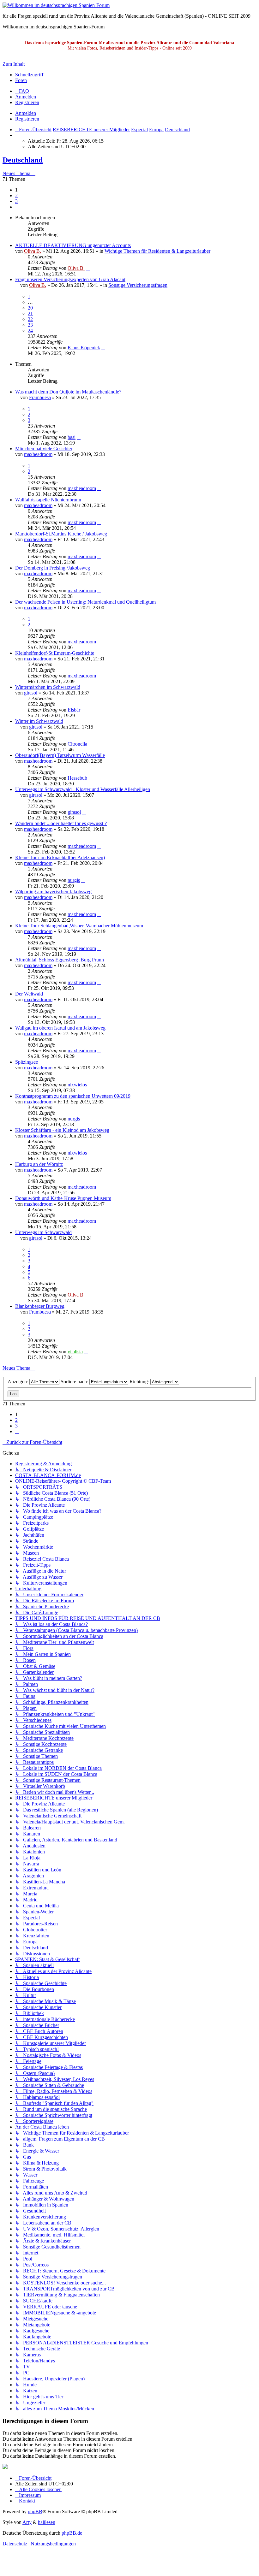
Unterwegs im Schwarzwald (43, 1232)
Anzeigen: (18, 1382)
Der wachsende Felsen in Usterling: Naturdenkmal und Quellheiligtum (85, 602)
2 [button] (16, 195)
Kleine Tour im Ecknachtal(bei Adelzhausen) (60, 857)
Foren (21, 80)
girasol (31, 693)
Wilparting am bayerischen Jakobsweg (53, 892)
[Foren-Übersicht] (56, 5)
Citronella (77, 744)
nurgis (74, 880)
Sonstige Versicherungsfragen (138, 285)
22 (30, 319)
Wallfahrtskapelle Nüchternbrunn (48, 500)
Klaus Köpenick (84, 348)
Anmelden (26, 113)
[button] (17, 207)
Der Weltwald (29, 994)
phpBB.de (72, 2533)
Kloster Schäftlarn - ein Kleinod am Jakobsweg (62, 1130)
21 (30, 313)
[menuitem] (22, 91)
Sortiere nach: (75, 1382)
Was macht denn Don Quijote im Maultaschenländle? (68, 392)
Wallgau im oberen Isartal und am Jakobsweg (60, 1028)
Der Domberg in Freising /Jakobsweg (53, 568)
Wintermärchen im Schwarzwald (48, 687)
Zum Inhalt (14, 64)
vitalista (75, 1352)
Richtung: (140, 1382)
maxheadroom (38, 454)
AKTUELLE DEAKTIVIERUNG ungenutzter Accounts (73, 245)
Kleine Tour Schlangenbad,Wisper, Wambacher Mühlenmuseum (79, 926)
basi (72, 437)
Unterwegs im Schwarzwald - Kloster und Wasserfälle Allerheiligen (83, 789)
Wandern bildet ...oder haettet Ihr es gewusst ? (61, 823)
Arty (27, 2522)
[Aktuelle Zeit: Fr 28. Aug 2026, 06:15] (17, 135)
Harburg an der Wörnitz (39, 1164)
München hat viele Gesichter (44, 449)
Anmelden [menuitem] (26, 97)
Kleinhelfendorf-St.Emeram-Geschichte (55, 653)
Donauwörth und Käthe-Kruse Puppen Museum (63, 1198)
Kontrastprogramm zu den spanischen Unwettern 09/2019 (73, 1096)
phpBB (35, 2511)
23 (30, 325)
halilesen (47, 2522)
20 (30, 308)
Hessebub (77, 778)
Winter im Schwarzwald (39, 721)
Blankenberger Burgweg (40, 1306)
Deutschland (23, 160)
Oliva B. (33, 251)
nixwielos (77, 1085)
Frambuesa (40, 397)
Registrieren (27, 119)
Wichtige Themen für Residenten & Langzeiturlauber (157, 251)
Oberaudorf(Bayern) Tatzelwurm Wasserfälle (60, 755)
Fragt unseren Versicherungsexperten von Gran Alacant (70, 279)
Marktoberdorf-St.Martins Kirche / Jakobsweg (61, 534)
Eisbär (74, 710)
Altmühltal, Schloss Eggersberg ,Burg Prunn (60, 960)
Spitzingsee (27, 1062)
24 (30, 331)
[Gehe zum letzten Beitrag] (88, 268)
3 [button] (16, 201)
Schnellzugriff (29, 75)
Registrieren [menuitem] (27, 102)
